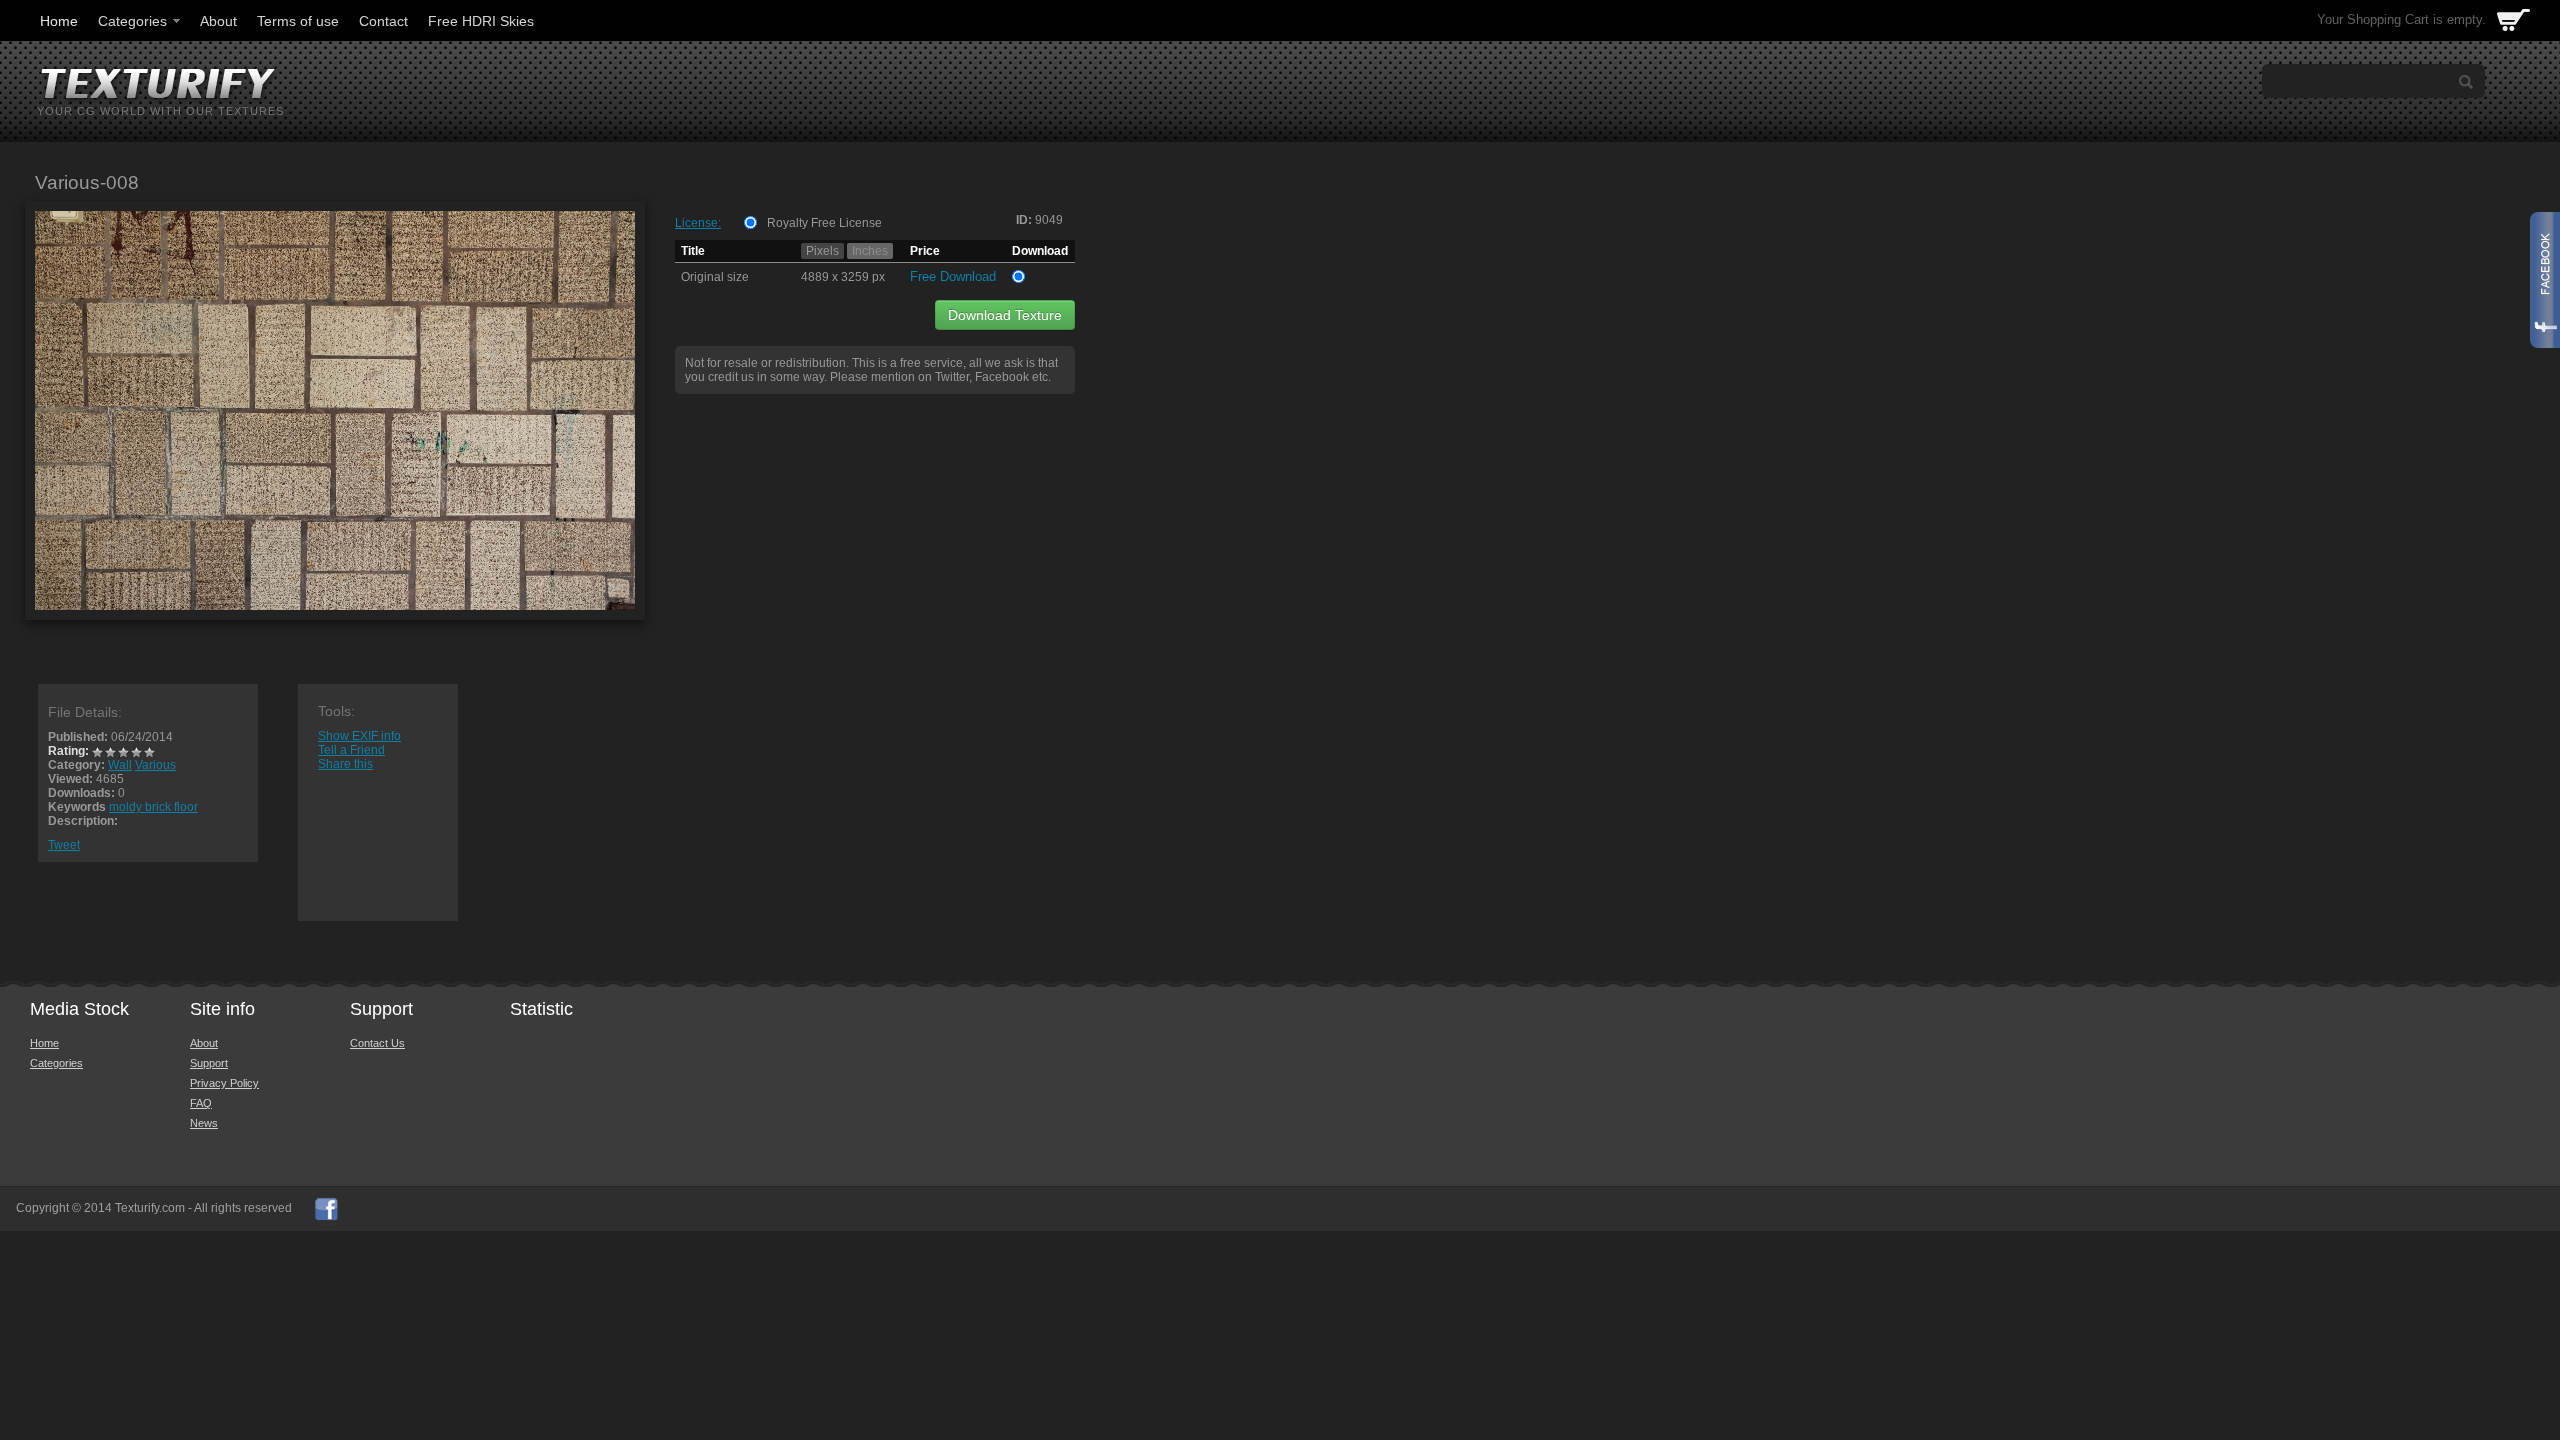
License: (698, 223)
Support (209, 1063)
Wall (120, 765)
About (218, 21)
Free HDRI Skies (481, 21)
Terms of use (298, 21)
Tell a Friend (351, 750)
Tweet (64, 845)
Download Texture (1005, 315)
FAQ (201, 1103)
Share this (345, 764)
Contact (383, 21)
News (204, 1123)
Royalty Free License (824, 223)
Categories (132, 21)
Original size (715, 277)
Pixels (822, 251)
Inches (870, 251)
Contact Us (377, 1043)
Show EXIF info (359, 736)
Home (59, 21)
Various (155, 765)
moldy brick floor (153, 807)
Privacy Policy (224, 1083)
